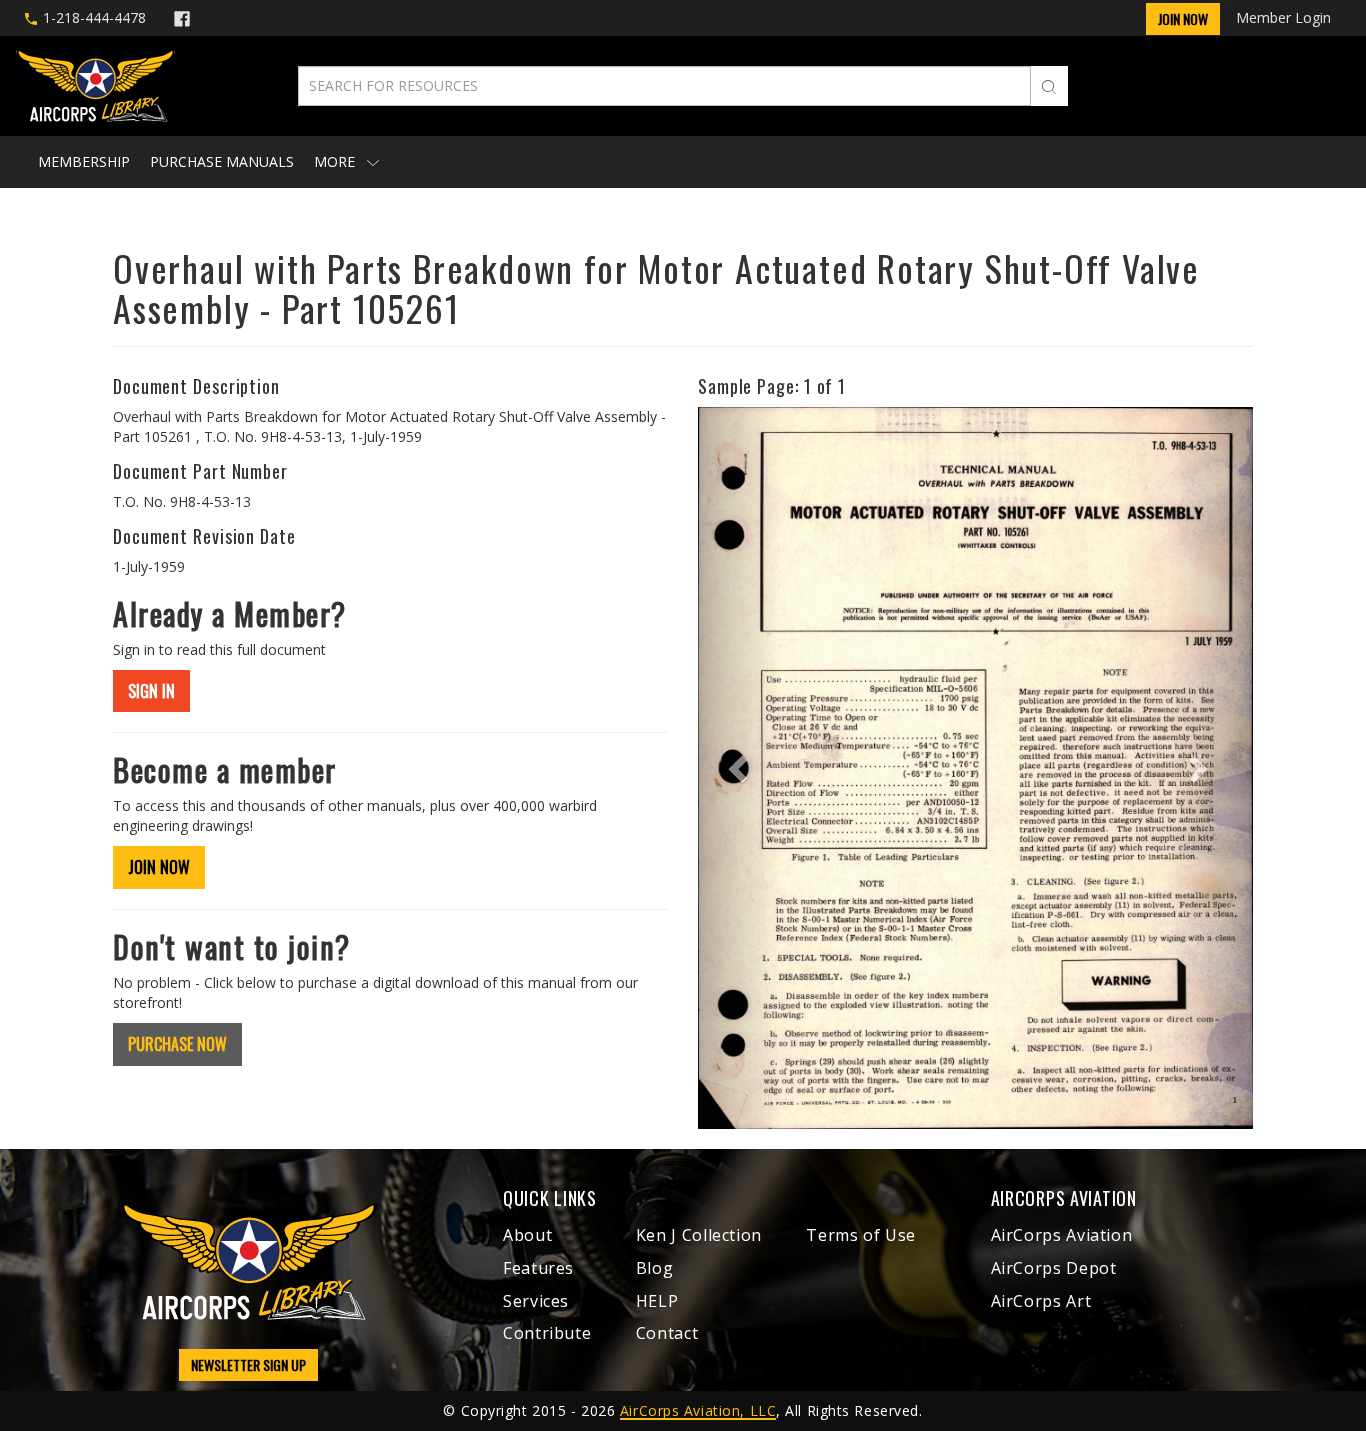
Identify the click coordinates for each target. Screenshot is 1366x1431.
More (336, 161)
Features (538, 1268)
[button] (739, 768)
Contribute (547, 1333)
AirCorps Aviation (1062, 1235)
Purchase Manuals (222, 161)
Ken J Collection (699, 1235)
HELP (657, 1301)
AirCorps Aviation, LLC (698, 1410)
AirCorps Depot (1054, 1268)
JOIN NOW (159, 867)
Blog (655, 1268)
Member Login (1283, 17)
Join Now (1183, 18)
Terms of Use (861, 1235)
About (527, 1235)
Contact (667, 1333)
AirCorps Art (1041, 1301)
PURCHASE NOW (177, 1044)
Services (536, 1301)
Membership (84, 161)
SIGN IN (151, 691)
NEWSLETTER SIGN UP (248, 1364)
